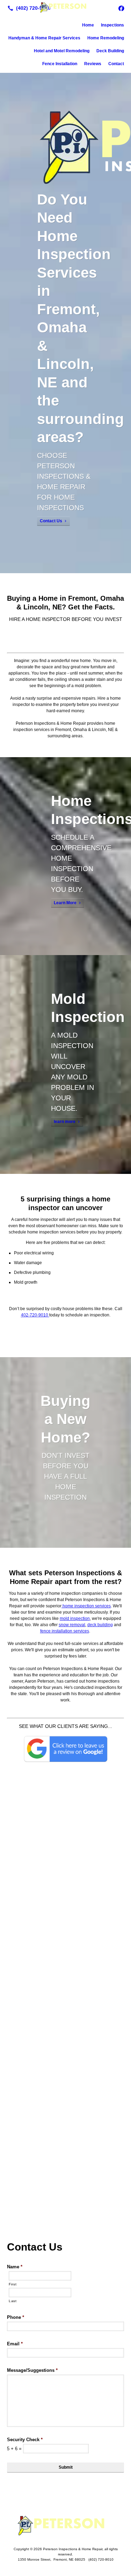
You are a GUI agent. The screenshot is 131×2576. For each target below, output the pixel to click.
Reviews (93, 64)
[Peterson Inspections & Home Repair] (65, 7)
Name (15, 2267)
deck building (100, 1625)
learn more (65, 1122)
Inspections (112, 25)
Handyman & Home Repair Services (44, 38)
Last (13, 2301)
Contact (116, 64)
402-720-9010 (35, 1315)
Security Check (25, 2440)
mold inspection (75, 1618)
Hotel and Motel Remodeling (62, 51)
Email (15, 2344)
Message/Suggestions (32, 2370)
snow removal (72, 1625)
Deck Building (110, 51)
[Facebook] (121, 8)
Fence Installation (60, 64)
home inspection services (86, 1606)
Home (88, 25)
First (13, 2284)
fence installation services (65, 1631)
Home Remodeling (106, 38)
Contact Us (51, 521)
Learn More (65, 903)
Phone (16, 2317)
